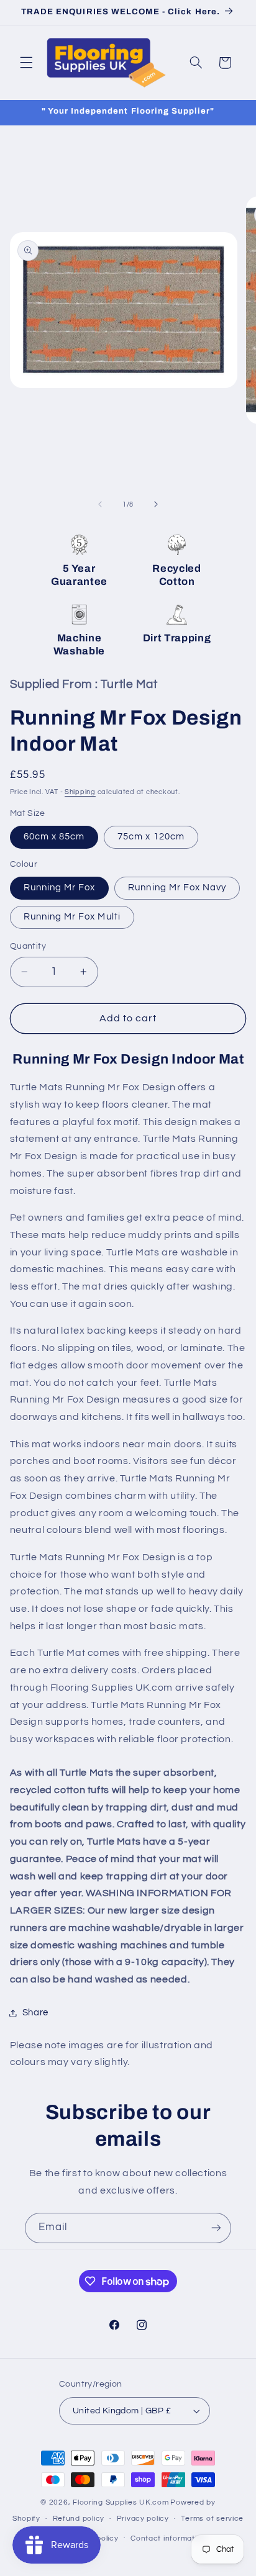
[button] (26, 63)
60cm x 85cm (54, 837)
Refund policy (79, 2519)
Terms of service (212, 2519)
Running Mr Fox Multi (72, 917)
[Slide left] (100, 504)
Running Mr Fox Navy (177, 888)
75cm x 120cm (151, 837)
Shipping (80, 792)
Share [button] (35, 2013)
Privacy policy (143, 2519)
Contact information (168, 2538)
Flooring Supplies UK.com (121, 2502)
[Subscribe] (216, 2228)
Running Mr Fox (60, 888)
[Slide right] (156, 504)
